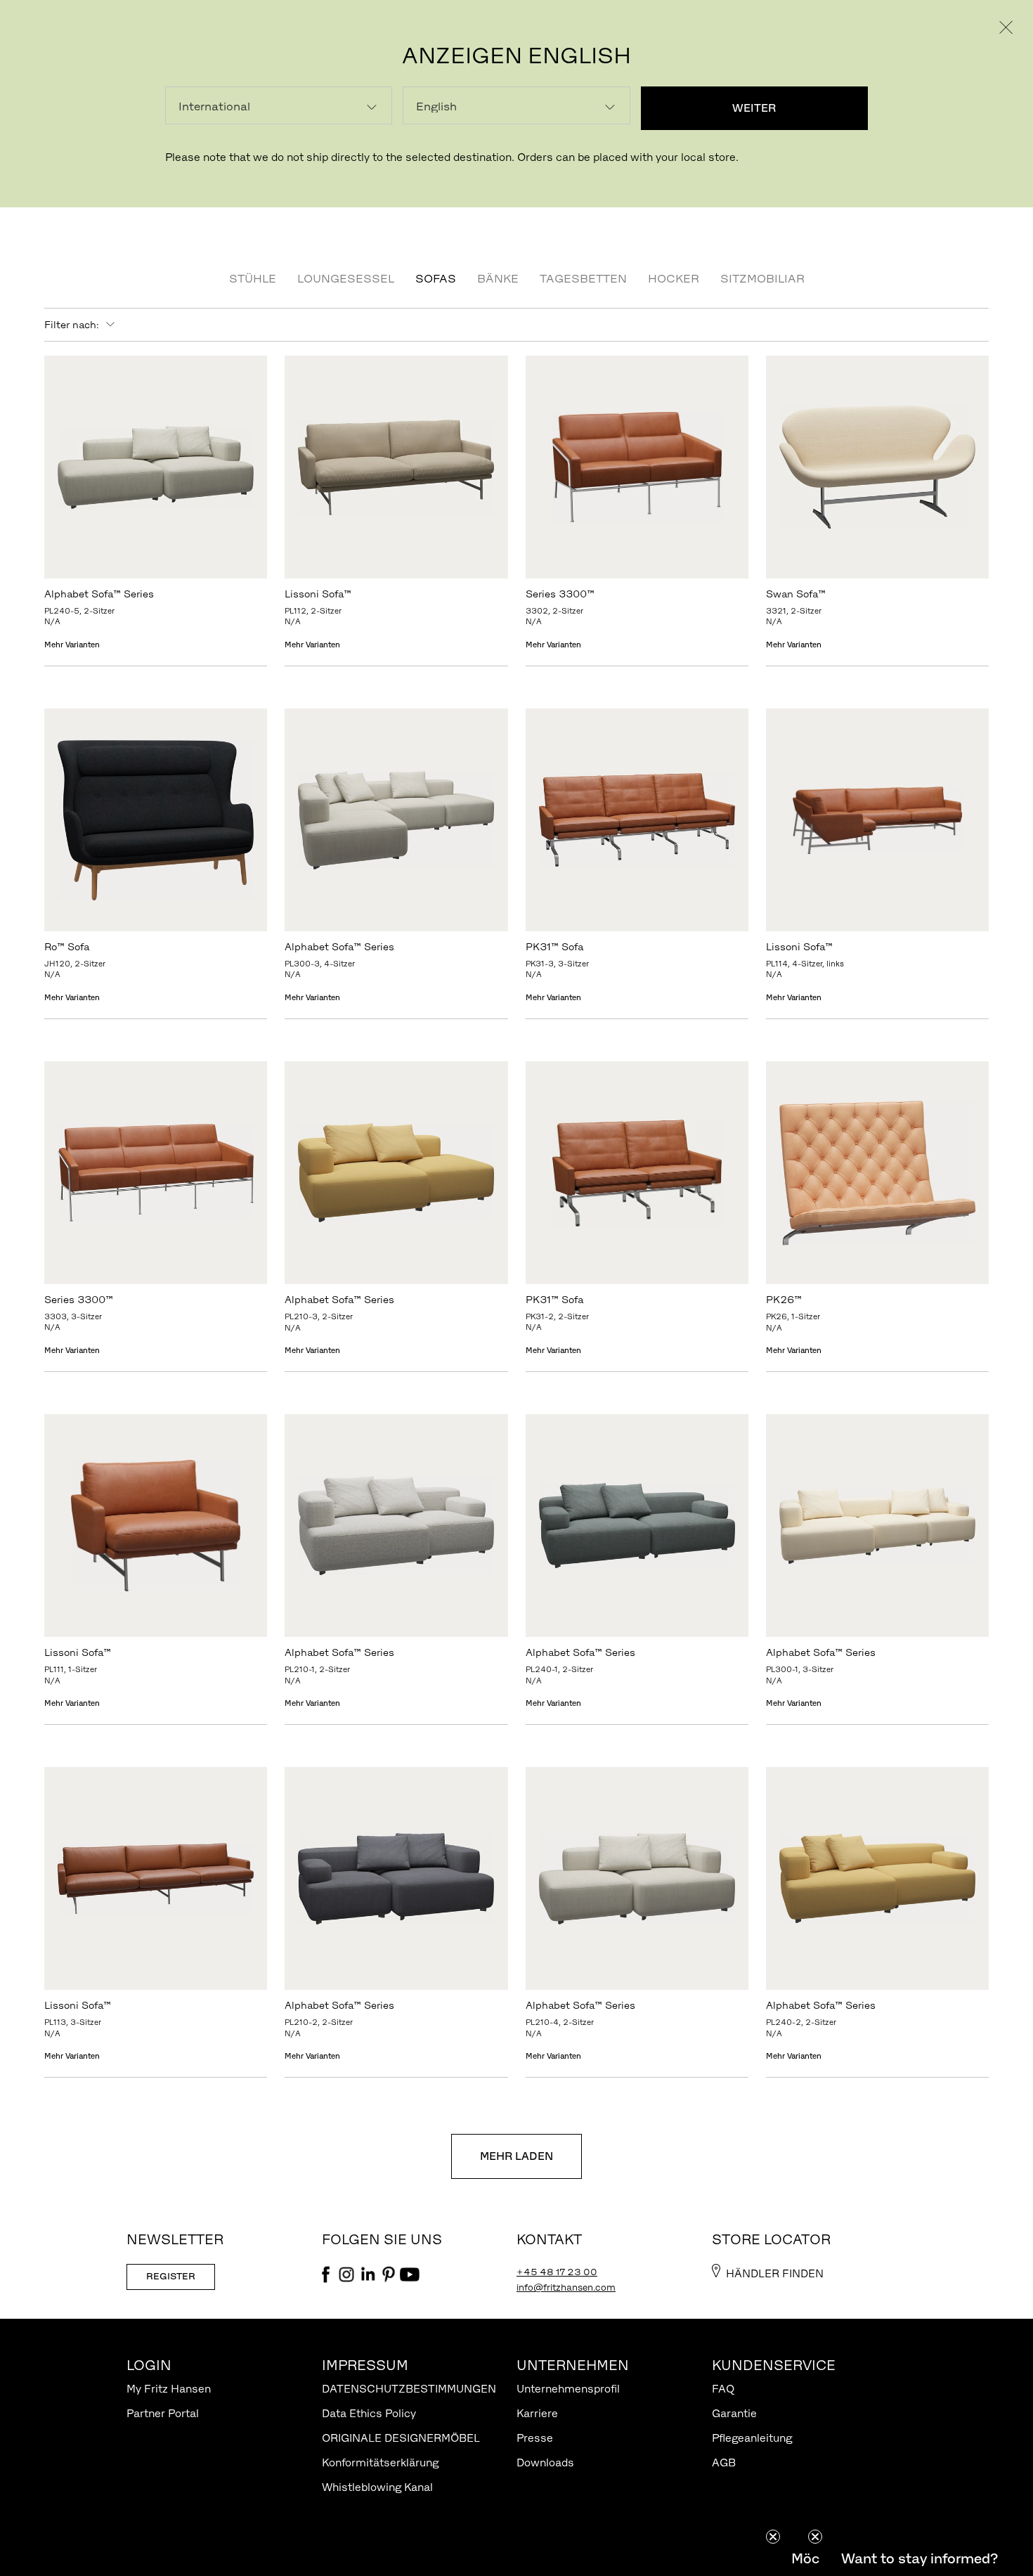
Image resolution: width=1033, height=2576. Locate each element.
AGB (724, 2462)
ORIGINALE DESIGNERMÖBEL (401, 2438)
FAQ (723, 2389)
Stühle (253, 278)
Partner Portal (163, 2413)
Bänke (498, 278)
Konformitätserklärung (380, 2462)
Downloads (545, 2462)
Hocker (674, 278)
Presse (535, 2438)
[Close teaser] (773, 2537)
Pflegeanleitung (752, 2438)
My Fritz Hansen (169, 2389)
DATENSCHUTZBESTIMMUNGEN (409, 2389)
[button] (919, 2558)
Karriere (537, 2413)
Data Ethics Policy (369, 2413)
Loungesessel (346, 278)
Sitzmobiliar (762, 278)
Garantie (734, 2413)
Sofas (436, 278)
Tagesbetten (583, 278)
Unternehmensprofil (568, 2389)
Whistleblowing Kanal (377, 2487)
